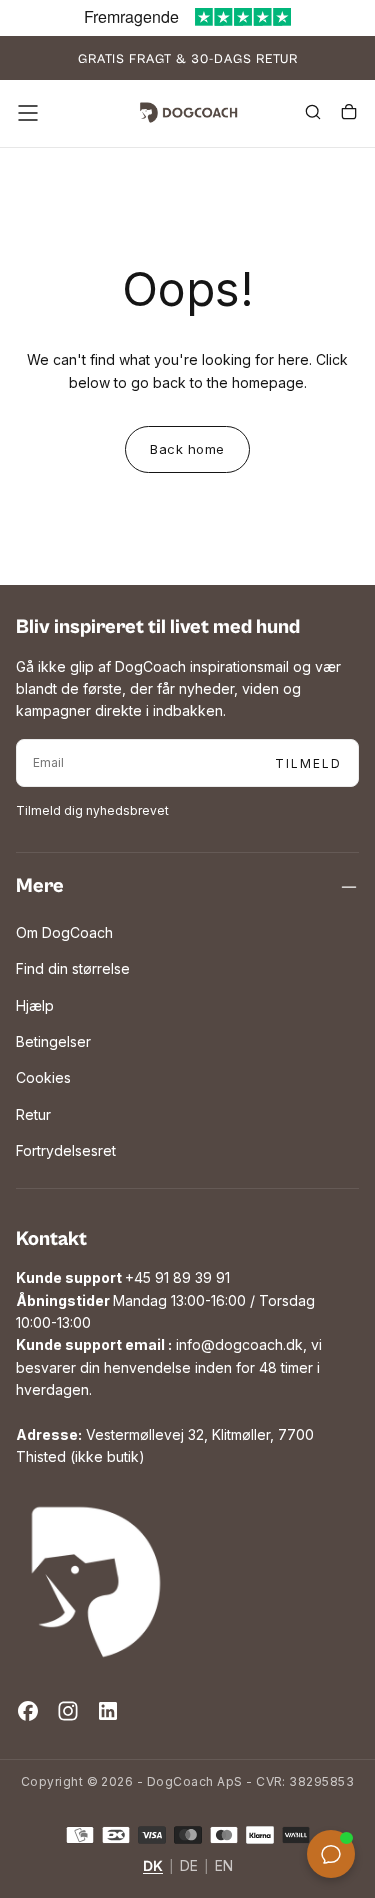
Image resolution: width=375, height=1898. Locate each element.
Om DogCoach (64, 932)
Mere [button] (40, 886)
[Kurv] (349, 115)
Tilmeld (308, 763)
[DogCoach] (96, 1582)
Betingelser (53, 1041)
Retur (33, 1114)
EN (224, 1866)
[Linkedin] (108, 1711)
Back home (187, 449)
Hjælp (35, 1005)
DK (153, 1866)
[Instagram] (68, 1711)
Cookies (43, 1077)
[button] (28, 113)
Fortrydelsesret (66, 1150)
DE (189, 1866)
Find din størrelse (73, 968)
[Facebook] (28, 1711)
